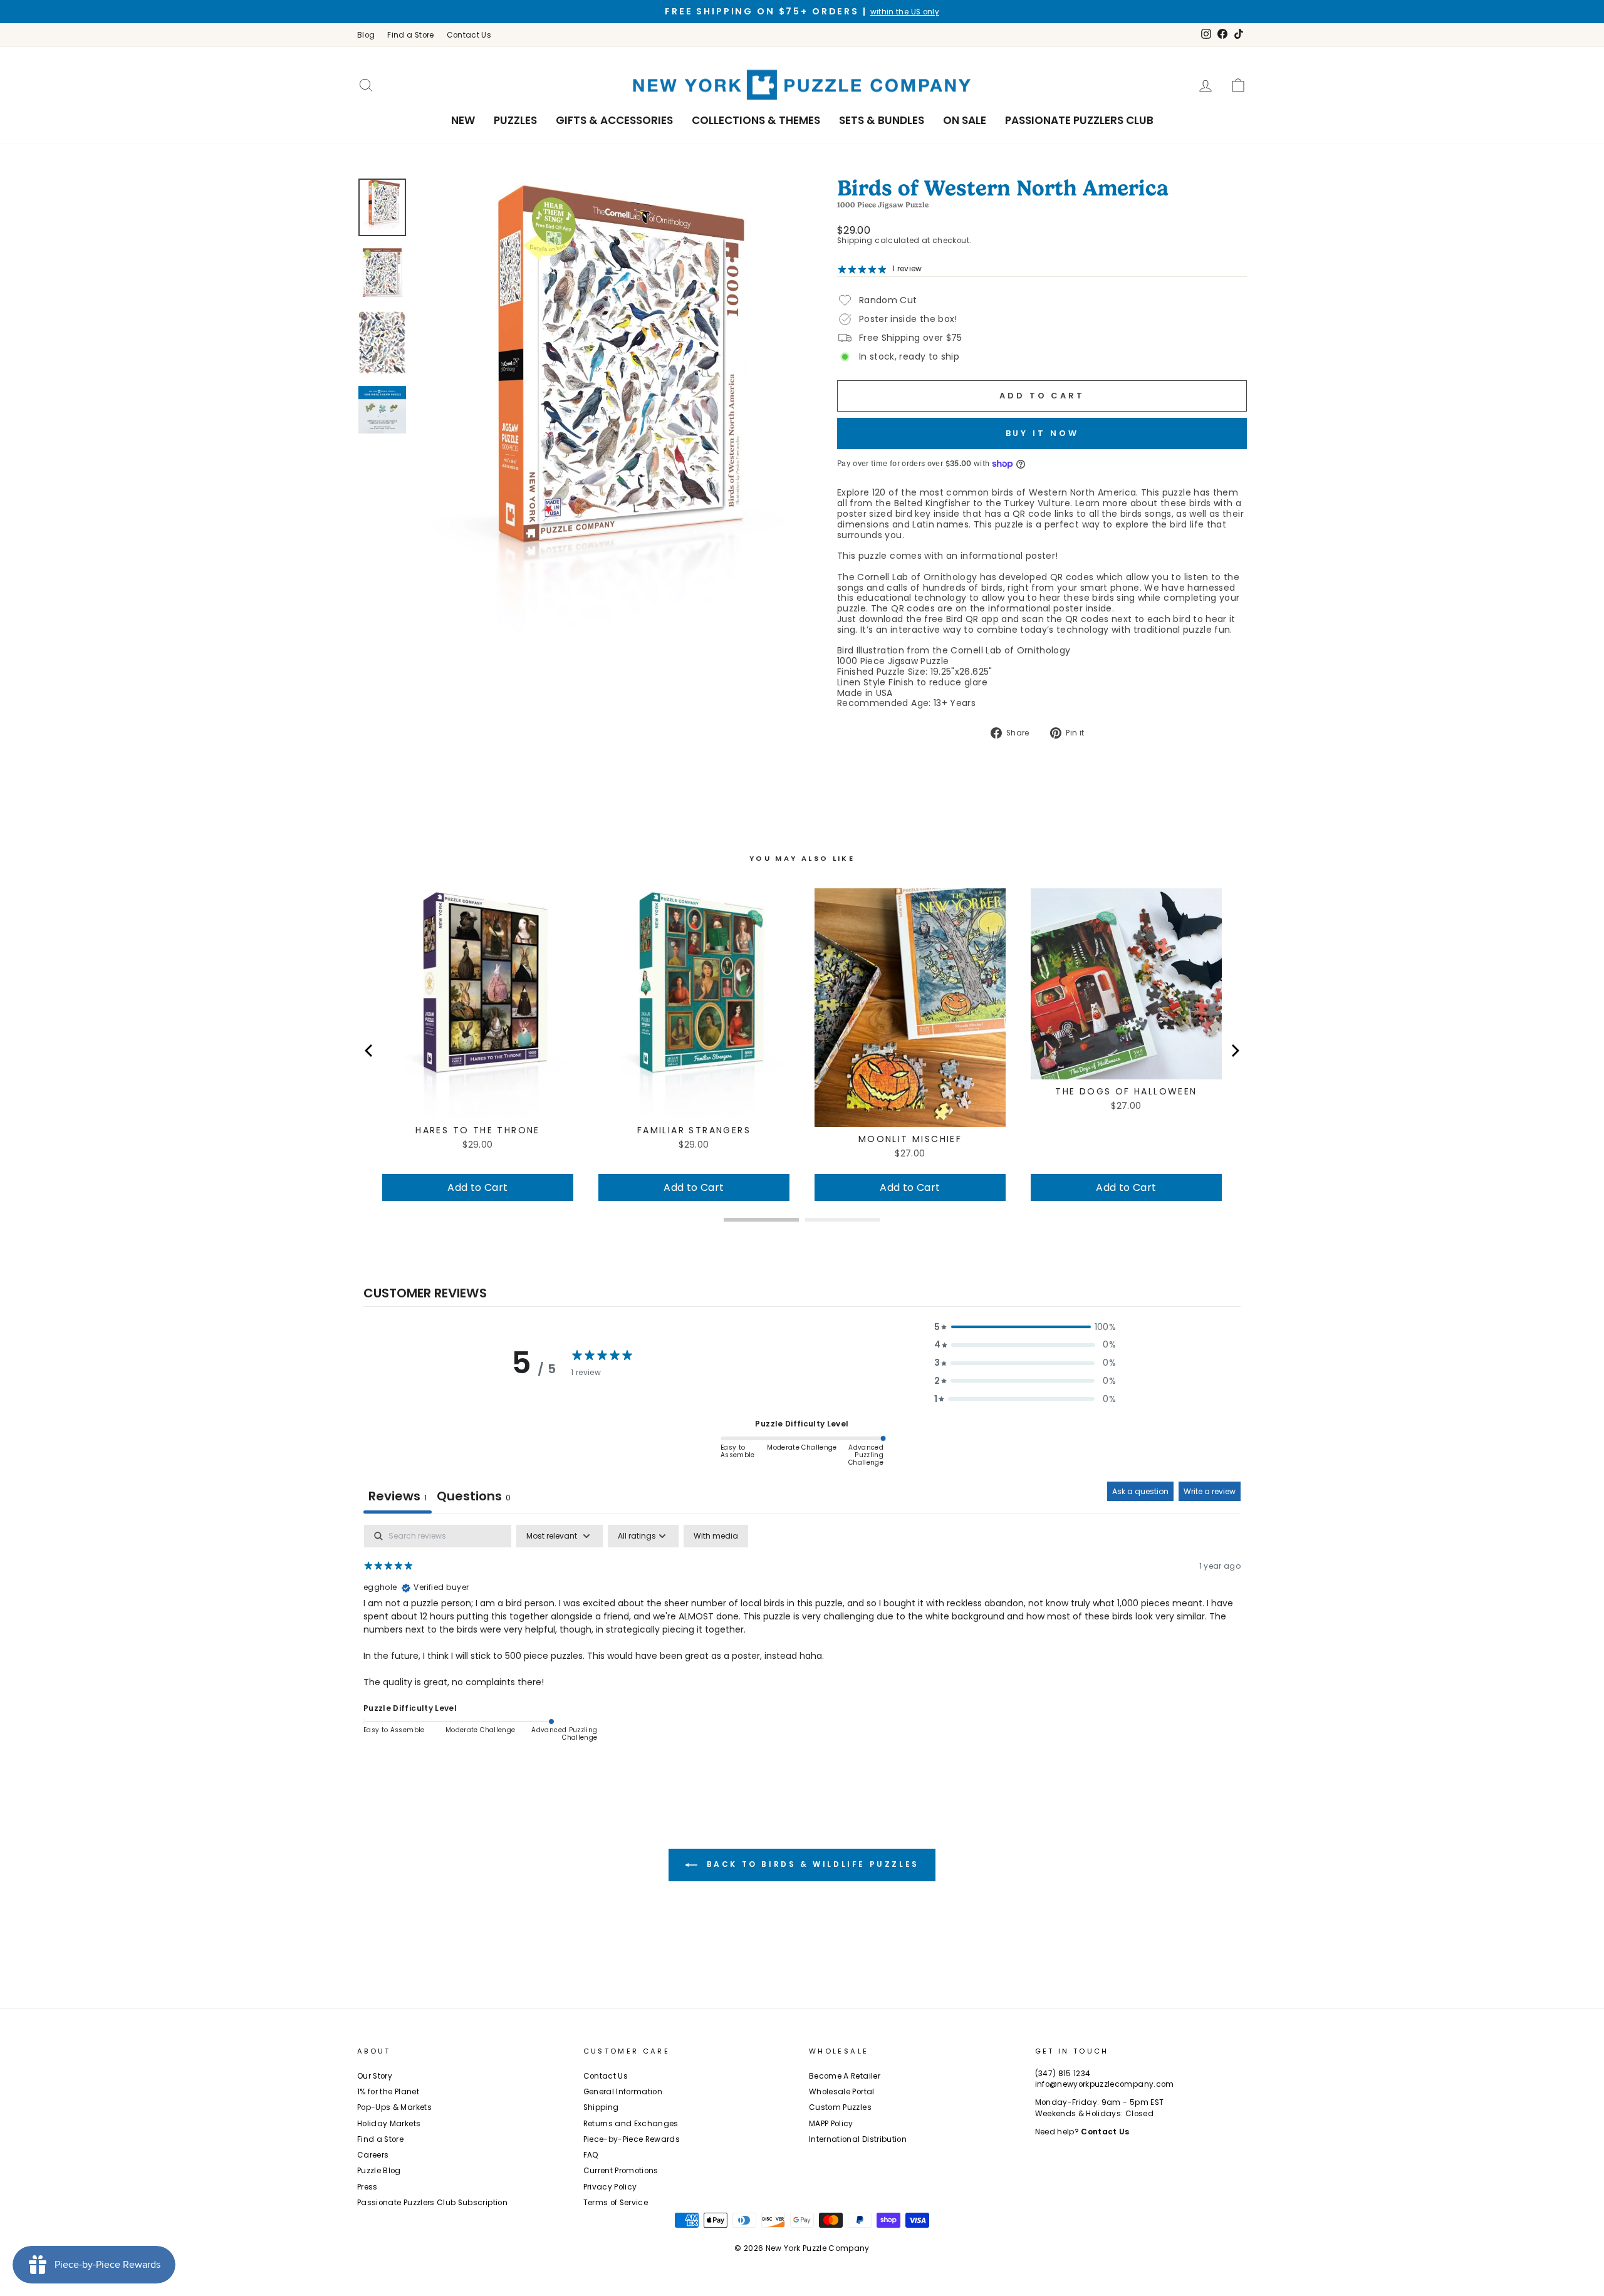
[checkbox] (716, 1536)
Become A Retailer (845, 2076)
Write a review (1210, 1491)
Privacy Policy (610, 2187)
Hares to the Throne (478, 1130)
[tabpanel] (802, 1641)
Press (367, 2187)
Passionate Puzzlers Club (1079, 120)
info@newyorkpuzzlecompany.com (1105, 2084)
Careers (373, 2155)
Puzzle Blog (379, 2171)
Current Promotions (621, 2171)
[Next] (1234, 1051)
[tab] (474, 1498)
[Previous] (370, 1051)
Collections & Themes (756, 120)
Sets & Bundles (882, 120)
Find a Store (410, 35)
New (463, 120)
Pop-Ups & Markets (394, 2107)
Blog (366, 35)
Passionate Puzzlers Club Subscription (432, 2203)
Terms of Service (616, 2203)
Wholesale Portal (842, 2092)
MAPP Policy (831, 2124)
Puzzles (515, 120)
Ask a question (1140, 1491)
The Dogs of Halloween (1126, 1091)
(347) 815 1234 (1063, 2074)
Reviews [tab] (398, 1496)
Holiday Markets (389, 2124)
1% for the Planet (388, 2092)
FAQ (591, 2155)
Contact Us (469, 35)
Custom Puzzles (840, 2107)
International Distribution (858, 2139)
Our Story (375, 2076)
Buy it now (1042, 433)
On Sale (965, 120)
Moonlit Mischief (910, 1139)
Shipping (855, 241)
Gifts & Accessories (614, 120)
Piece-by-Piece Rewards (632, 2139)
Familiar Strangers (694, 1130)
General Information (623, 2092)
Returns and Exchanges (631, 2124)
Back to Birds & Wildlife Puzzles (811, 1865)
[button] (1025, 1327)
